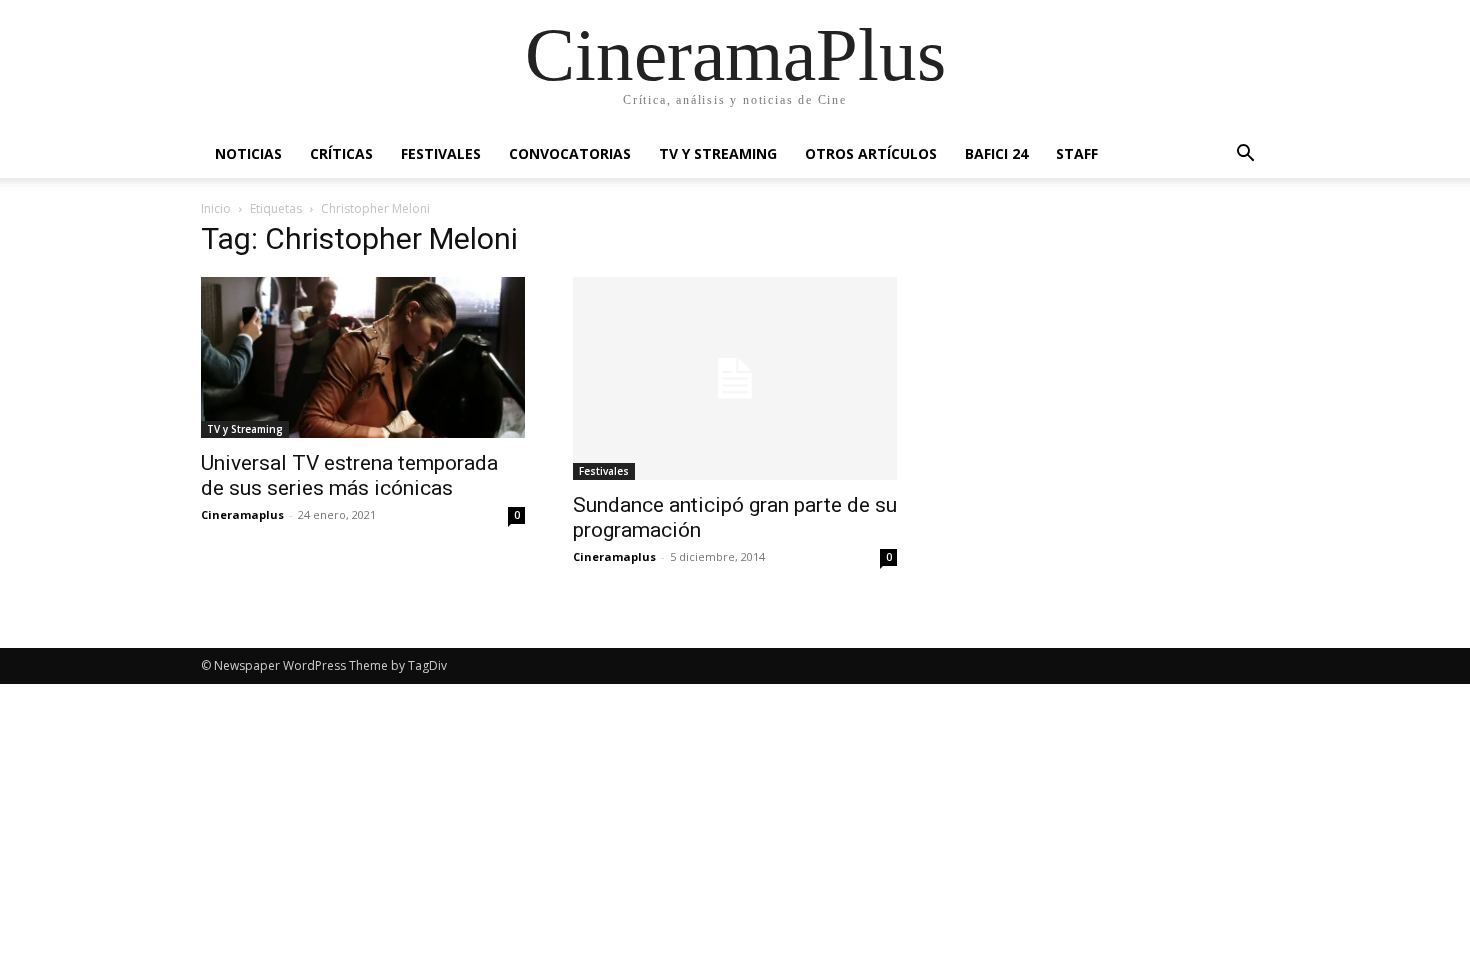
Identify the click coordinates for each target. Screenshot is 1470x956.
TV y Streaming (718, 153)
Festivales (441, 153)
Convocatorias (570, 153)
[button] (1245, 155)
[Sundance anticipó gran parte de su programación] (735, 378)
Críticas (341, 153)
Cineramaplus (242, 514)
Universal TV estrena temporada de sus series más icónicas (349, 475)
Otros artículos (871, 153)
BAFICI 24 (996, 153)
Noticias (248, 153)
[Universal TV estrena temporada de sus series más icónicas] (363, 357)
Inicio (216, 208)
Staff (1077, 153)
